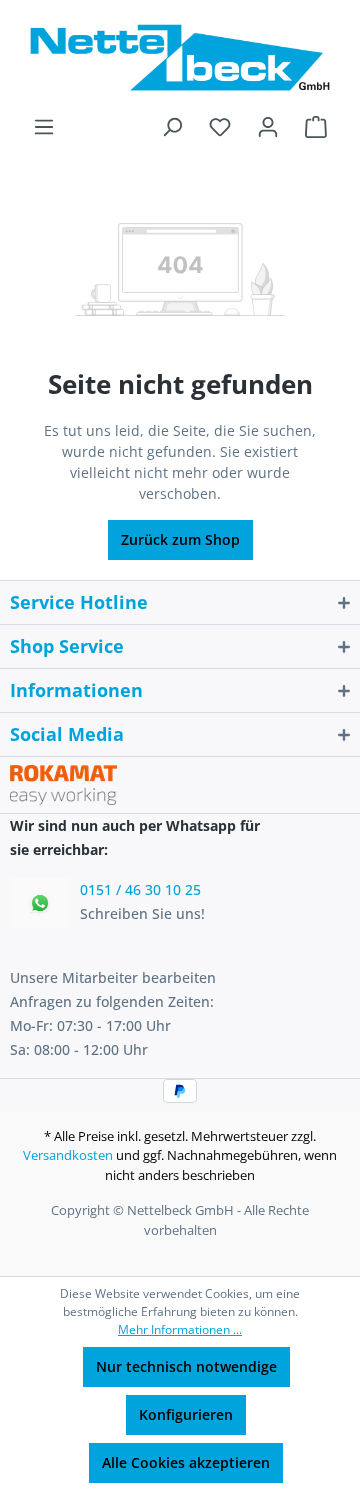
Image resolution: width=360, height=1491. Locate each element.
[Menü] (44, 127)
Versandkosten (68, 1155)
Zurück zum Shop (180, 539)
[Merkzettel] (220, 127)
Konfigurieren (186, 1414)
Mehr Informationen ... (180, 1329)
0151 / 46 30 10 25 (140, 889)
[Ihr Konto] (268, 127)
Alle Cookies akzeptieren (186, 1462)
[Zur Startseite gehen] (180, 57)
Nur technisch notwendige (186, 1366)
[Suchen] (172, 127)
